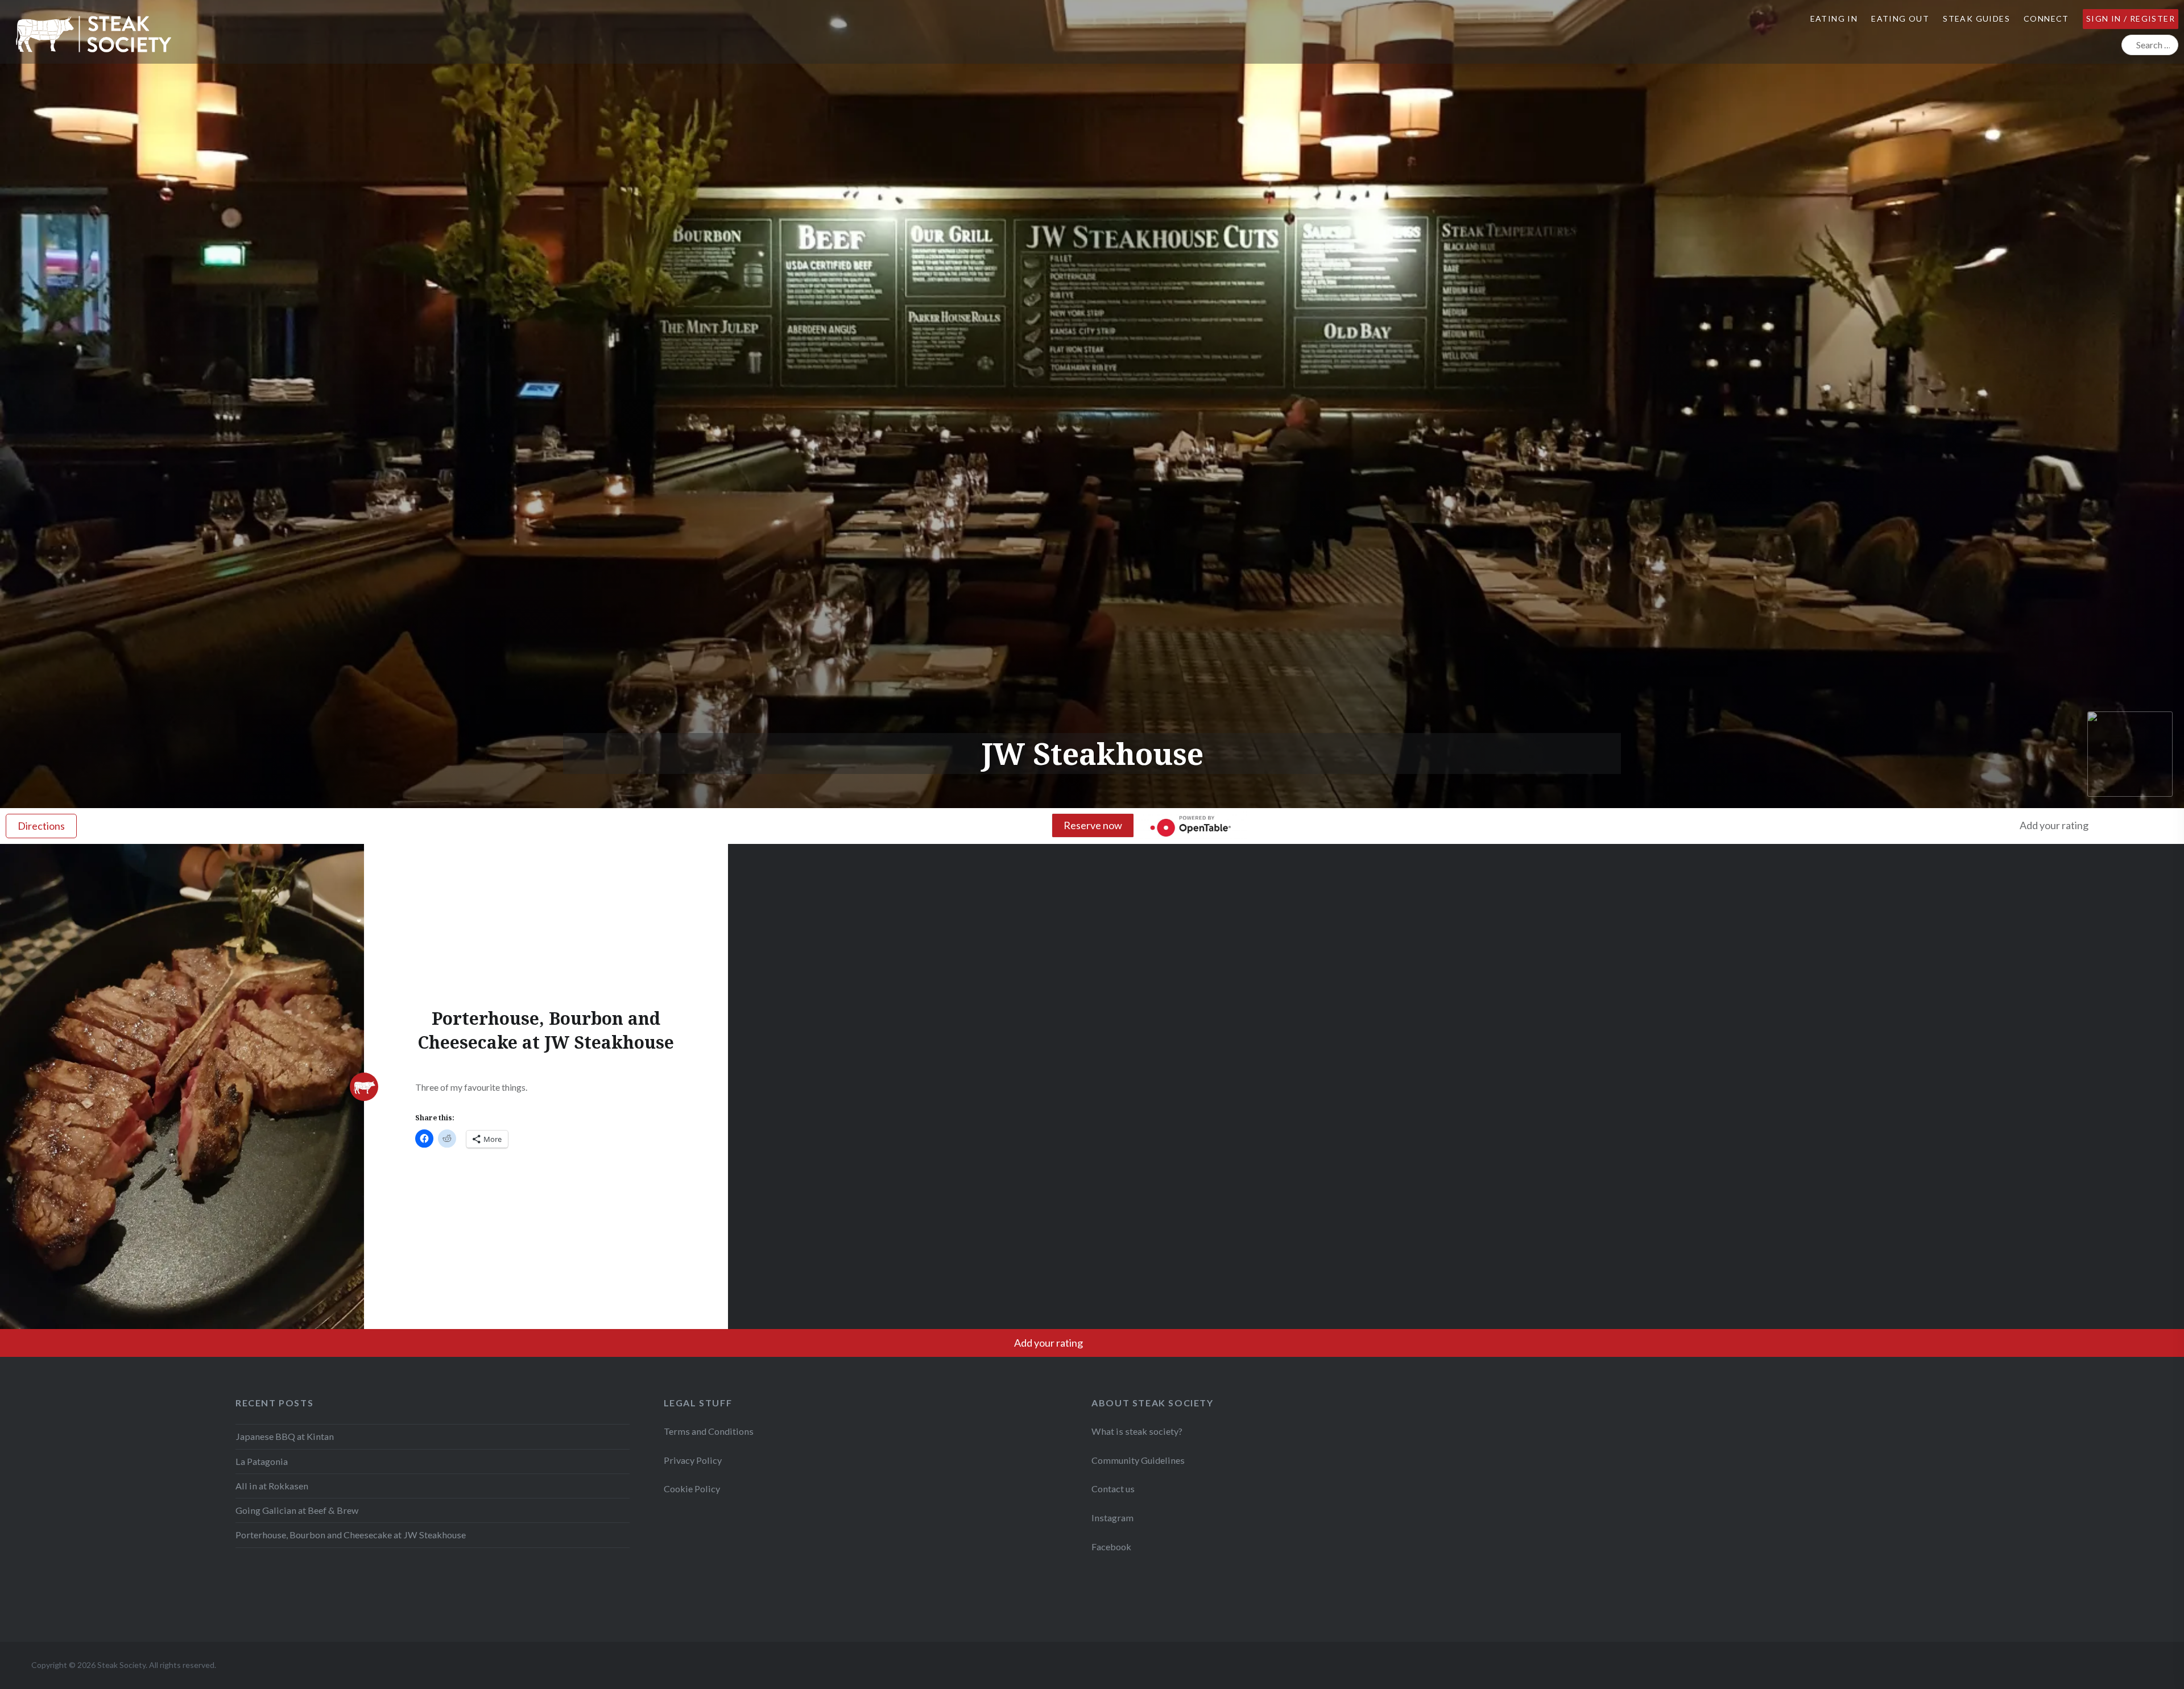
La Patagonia (262, 1461)
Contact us (1113, 1489)
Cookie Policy (692, 1489)
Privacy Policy (693, 1460)
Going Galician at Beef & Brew (297, 1510)
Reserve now (1093, 825)
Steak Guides (1976, 18)
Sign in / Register (2131, 18)
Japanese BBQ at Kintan (285, 1436)
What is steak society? (1137, 1431)
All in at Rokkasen (272, 1486)
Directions (41, 826)
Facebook (1111, 1547)
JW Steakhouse (1092, 753)
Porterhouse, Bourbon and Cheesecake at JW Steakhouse (351, 1535)
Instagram (1113, 1518)
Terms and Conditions (709, 1431)
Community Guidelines (1138, 1460)
